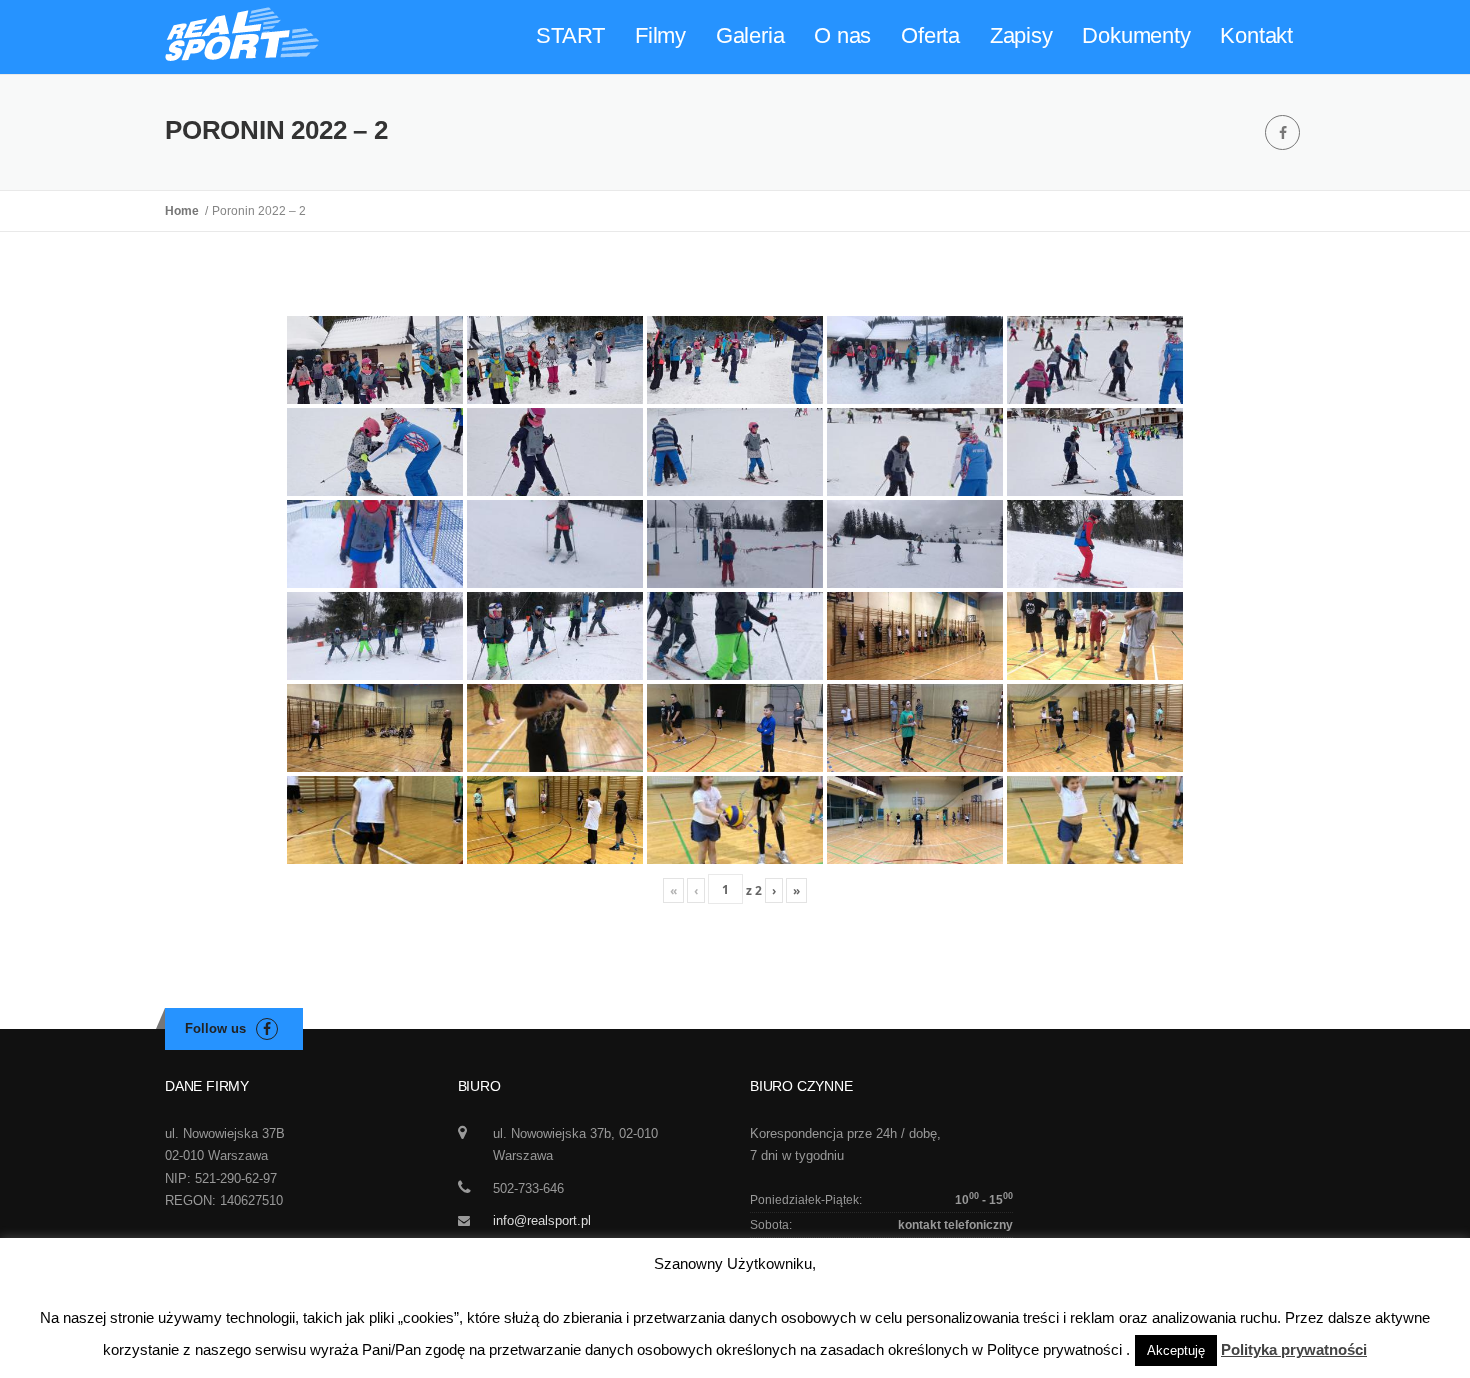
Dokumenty (1136, 35)
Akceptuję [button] (1176, 1350)
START (570, 35)
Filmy (660, 35)
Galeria (750, 35)
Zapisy (1021, 35)
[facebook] (1282, 132)
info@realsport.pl (542, 1220)
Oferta (930, 35)
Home (185, 211)
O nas (842, 35)
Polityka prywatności (1294, 1349)
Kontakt (1256, 35)
